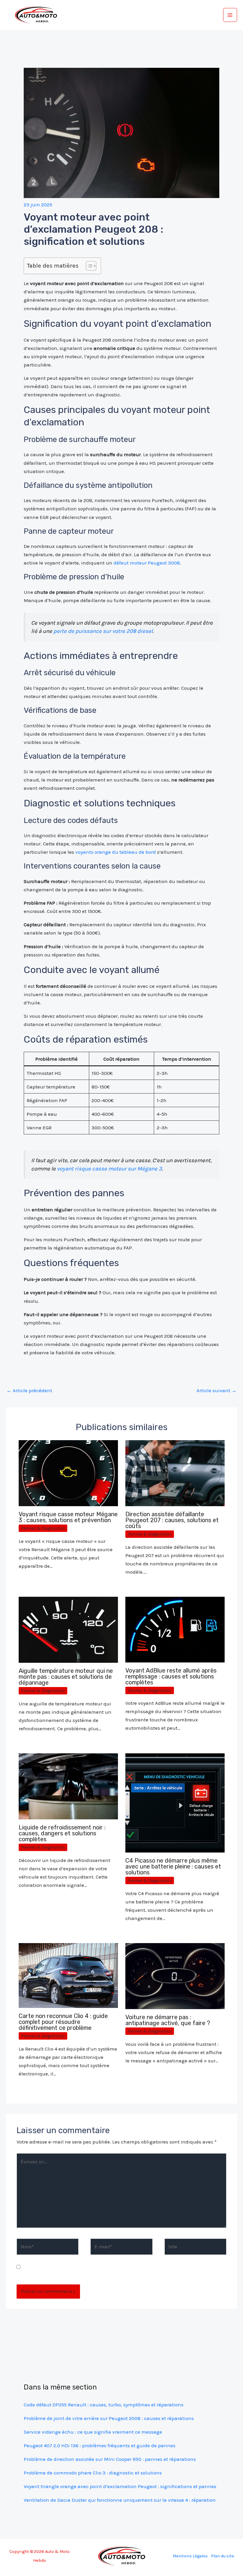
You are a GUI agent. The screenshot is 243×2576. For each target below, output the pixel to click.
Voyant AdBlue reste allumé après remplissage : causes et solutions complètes (171, 1676)
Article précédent (29, 1390)
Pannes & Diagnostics (43, 1528)
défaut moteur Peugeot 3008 (147, 563)
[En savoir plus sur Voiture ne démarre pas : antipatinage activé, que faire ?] (175, 1976)
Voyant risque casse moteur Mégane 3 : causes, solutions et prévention (68, 1517)
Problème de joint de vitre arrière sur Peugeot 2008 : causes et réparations (109, 2418)
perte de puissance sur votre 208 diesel (103, 631)
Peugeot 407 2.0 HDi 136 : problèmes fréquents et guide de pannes (100, 2445)
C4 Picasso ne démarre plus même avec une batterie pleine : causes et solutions (173, 1866)
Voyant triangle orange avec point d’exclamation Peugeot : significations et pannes (120, 2486)
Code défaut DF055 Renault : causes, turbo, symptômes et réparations (104, 2405)
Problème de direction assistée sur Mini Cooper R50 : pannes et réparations (110, 2459)
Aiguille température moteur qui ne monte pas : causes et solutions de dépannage (66, 1677)
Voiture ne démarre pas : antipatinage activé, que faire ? (168, 2020)
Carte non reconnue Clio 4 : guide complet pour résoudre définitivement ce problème (63, 2022)
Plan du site (223, 2556)
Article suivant (216, 1390)
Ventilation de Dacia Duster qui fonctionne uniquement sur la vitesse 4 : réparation (120, 2500)
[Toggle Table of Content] (88, 266)
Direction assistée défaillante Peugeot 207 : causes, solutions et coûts (172, 1520)
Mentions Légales (190, 2556)
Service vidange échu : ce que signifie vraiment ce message (93, 2432)
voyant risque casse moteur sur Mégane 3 (109, 1169)
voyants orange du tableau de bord (116, 852)
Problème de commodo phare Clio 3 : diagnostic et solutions (93, 2473)
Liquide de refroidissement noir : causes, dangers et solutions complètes (62, 1833)
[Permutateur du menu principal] (230, 15)
